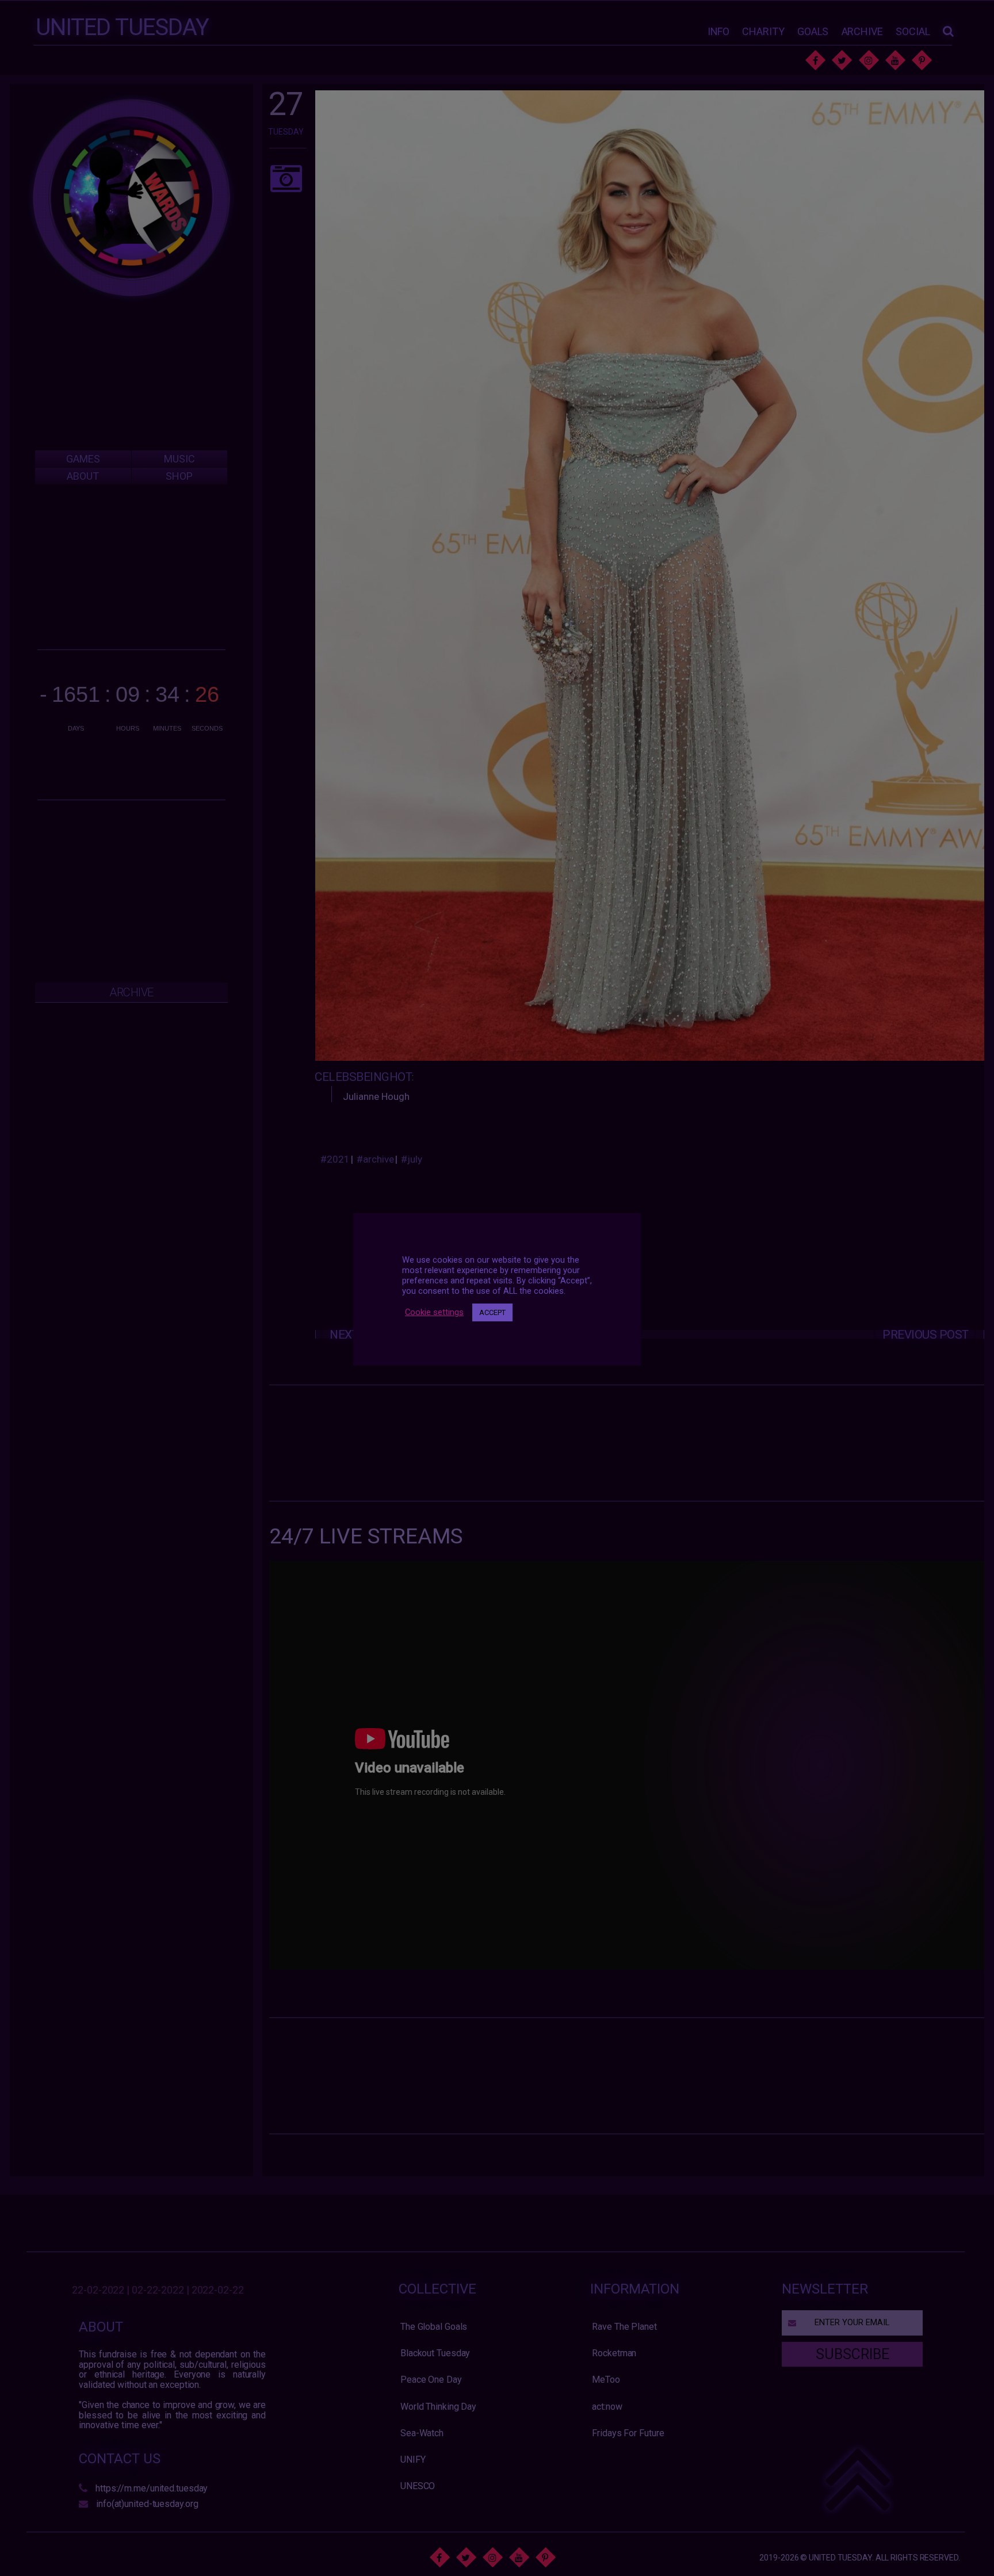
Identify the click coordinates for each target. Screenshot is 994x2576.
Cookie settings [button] (434, 1312)
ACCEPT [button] (492, 1312)
